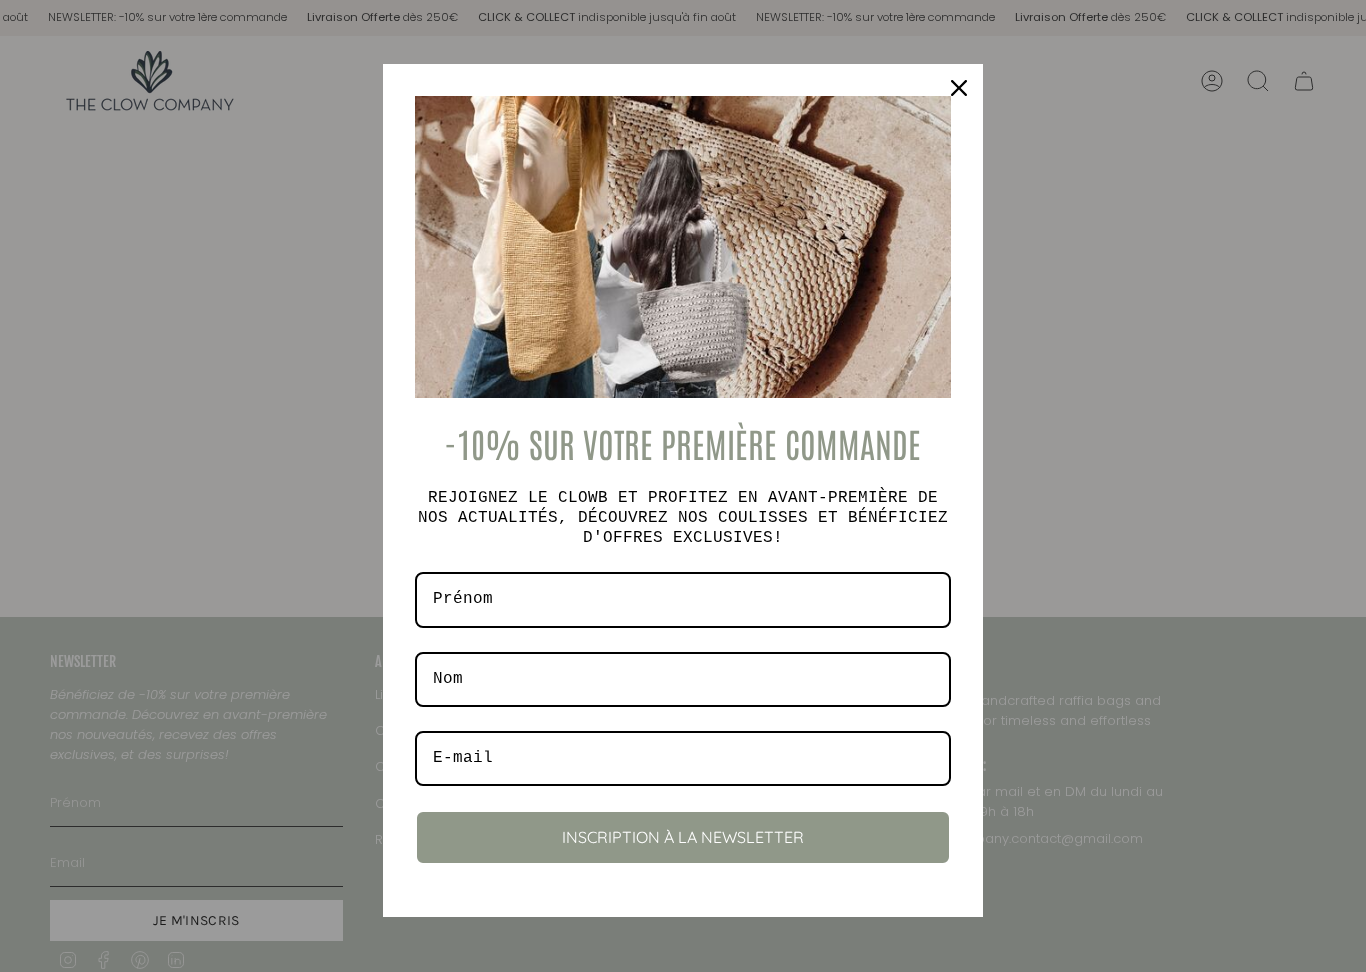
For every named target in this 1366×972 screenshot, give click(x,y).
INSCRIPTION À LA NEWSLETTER (683, 837)
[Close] (959, 88)
